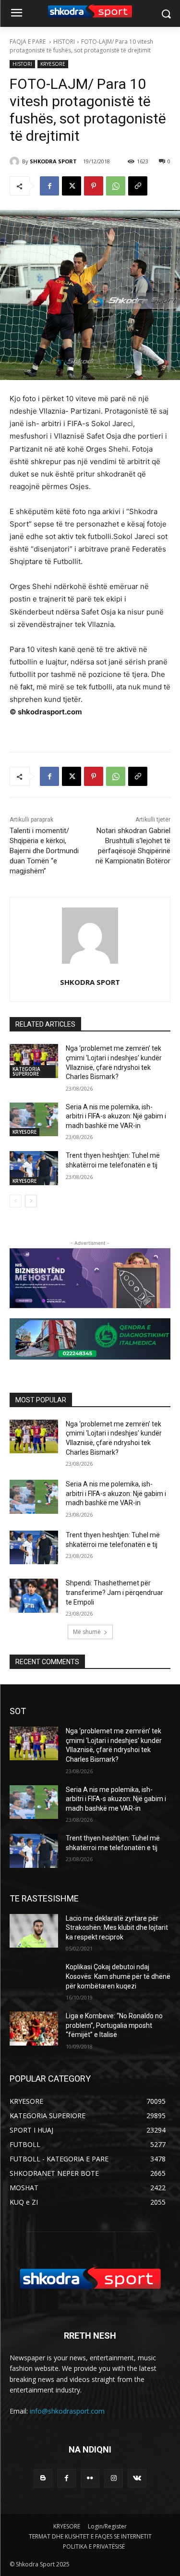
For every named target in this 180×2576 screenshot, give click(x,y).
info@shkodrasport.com (67, 2411)
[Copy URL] (138, 186)
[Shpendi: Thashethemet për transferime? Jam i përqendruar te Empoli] (34, 1595)
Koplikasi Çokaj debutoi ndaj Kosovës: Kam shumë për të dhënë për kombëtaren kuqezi (118, 1976)
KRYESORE (53, 64)
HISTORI (64, 42)
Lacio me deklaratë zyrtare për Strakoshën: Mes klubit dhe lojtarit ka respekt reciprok (117, 1928)
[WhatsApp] (116, 186)
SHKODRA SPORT (53, 161)
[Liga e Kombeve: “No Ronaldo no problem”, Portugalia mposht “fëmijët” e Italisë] (34, 2028)
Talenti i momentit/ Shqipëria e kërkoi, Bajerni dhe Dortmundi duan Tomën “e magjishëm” (44, 851)
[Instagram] (114, 2478)
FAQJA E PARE (28, 42)
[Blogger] (43, 2478)
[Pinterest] (94, 186)
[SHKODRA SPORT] (16, 161)
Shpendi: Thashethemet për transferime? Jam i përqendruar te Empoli (114, 1592)
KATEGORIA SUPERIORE (26, 1071)
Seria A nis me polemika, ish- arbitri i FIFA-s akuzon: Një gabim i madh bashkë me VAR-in (116, 1116)
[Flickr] (90, 2478)
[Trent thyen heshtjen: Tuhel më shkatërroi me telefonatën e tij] (34, 1168)
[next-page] (31, 1201)
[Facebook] (49, 186)
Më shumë (87, 1632)
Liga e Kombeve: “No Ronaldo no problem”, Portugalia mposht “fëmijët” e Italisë (114, 2025)
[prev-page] (16, 1201)
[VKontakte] (137, 2478)
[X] (72, 186)
